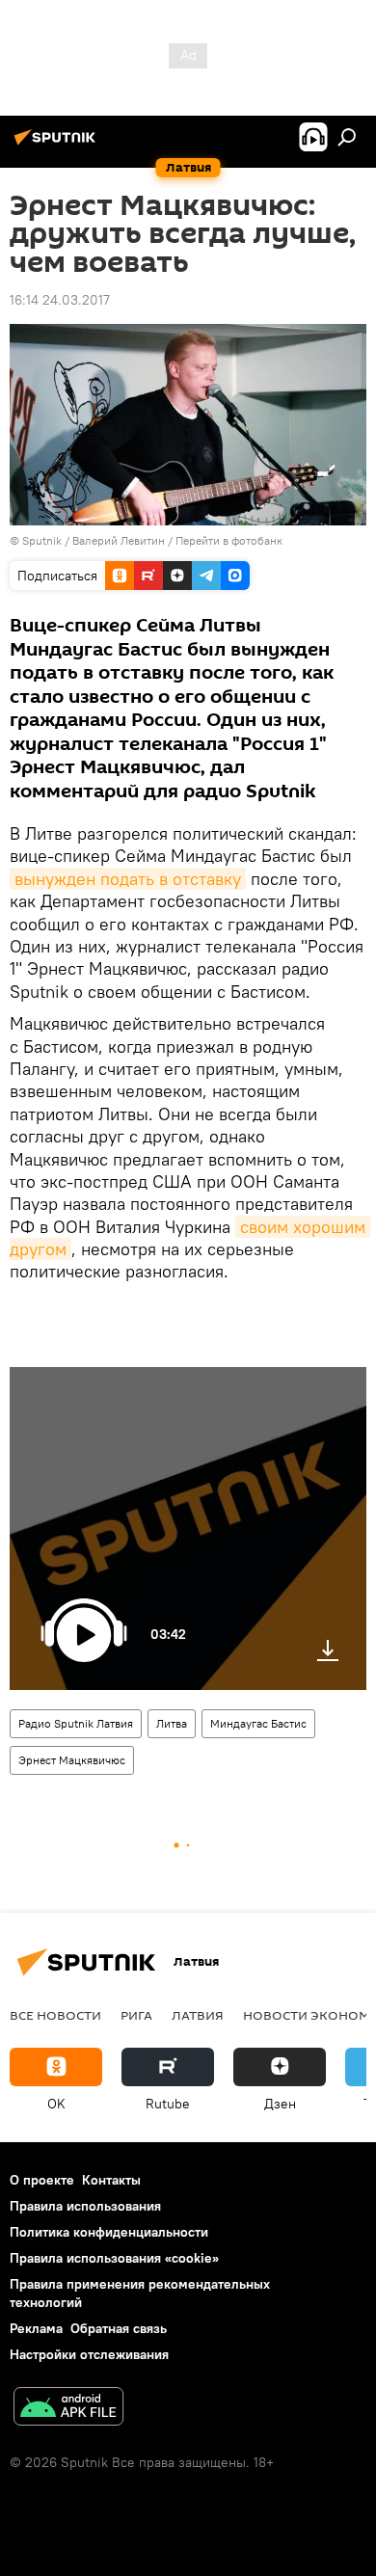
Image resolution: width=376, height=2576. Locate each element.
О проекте (42, 2180)
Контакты (111, 2180)
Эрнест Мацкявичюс (72, 1760)
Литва (172, 1723)
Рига (136, 2015)
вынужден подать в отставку (128, 879)
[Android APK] (68, 2409)
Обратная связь (119, 2328)
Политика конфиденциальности (109, 2232)
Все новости (55, 2015)
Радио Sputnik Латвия (76, 1723)
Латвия (198, 2015)
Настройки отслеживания (89, 2354)
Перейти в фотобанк (229, 540)
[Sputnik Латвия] (58, 145)
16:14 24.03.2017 (60, 300)
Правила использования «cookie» (114, 2258)
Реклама (36, 2328)
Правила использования (85, 2206)
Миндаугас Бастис (258, 1723)
